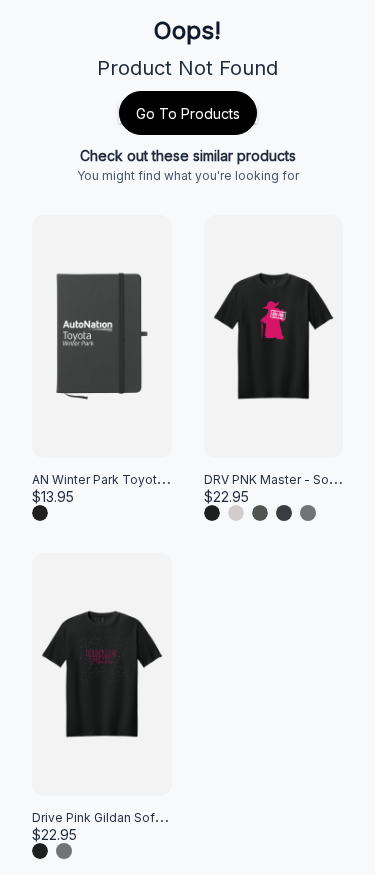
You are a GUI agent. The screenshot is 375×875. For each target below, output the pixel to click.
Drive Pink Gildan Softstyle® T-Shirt (136, 817)
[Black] (40, 513)
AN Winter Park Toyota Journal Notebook (152, 479)
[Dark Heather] (284, 513)
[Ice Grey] (236, 513)
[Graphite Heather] (308, 513)
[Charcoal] (260, 513)
